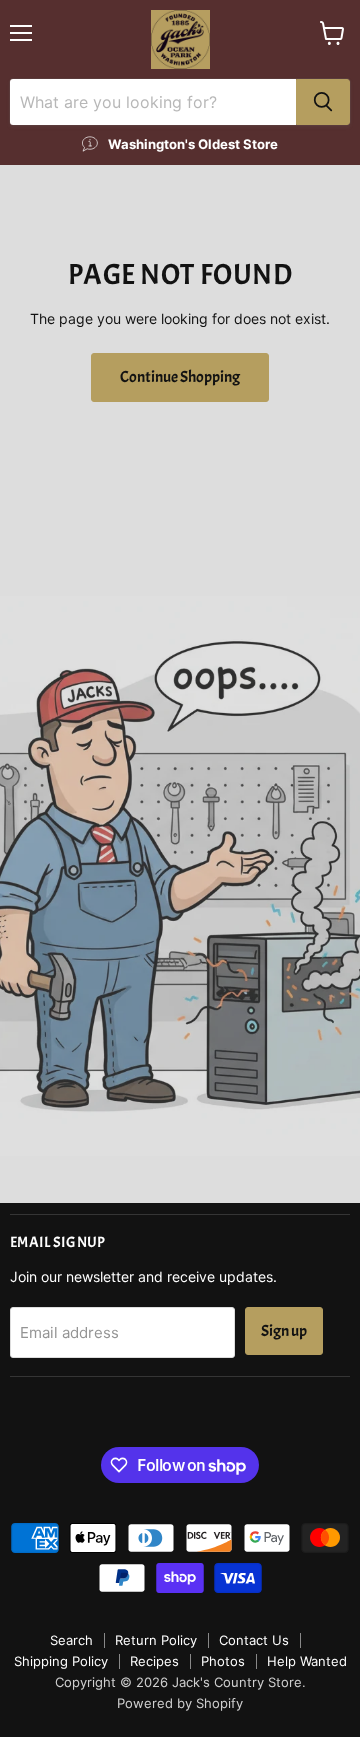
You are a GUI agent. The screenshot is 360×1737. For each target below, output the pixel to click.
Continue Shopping (180, 377)
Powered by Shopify (180, 1703)
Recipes (154, 1661)
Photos (223, 1661)
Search (71, 1640)
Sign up (284, 1331)
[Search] (323, 102)
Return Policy (156, 1640)
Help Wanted (307, 1661)
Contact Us (254, 1640)
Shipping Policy (61, 1661)
